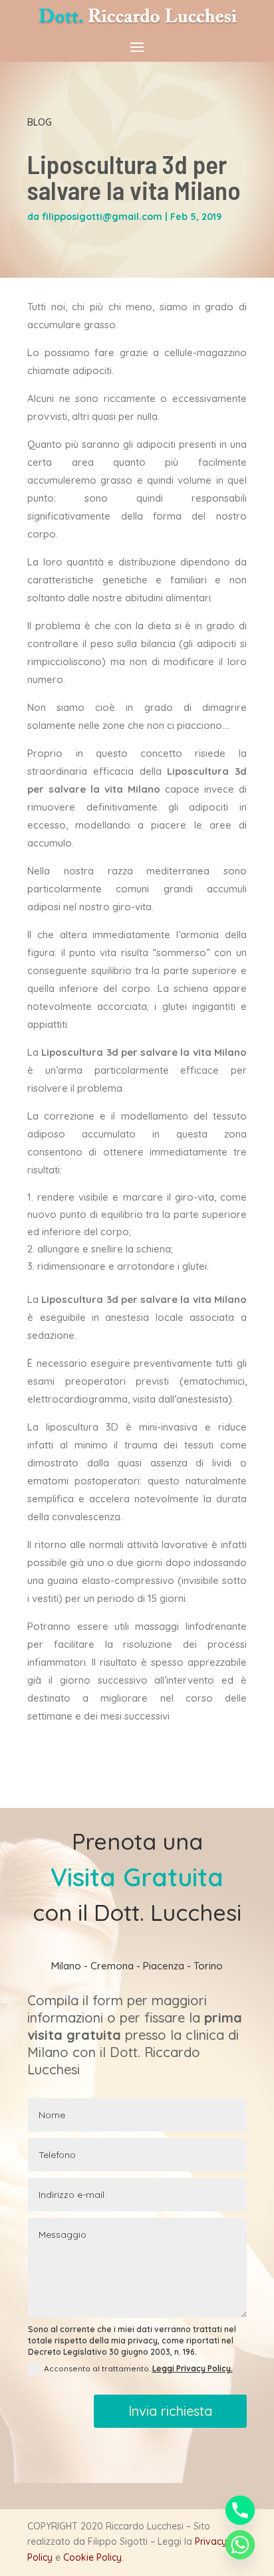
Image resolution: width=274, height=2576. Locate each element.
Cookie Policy (92, 2557)
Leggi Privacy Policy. (193, 2368)
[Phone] (240, 2510)
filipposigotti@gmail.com (102, 217)
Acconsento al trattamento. (138, 2368)
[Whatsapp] (240, 2545)
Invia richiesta (170, 2411)
